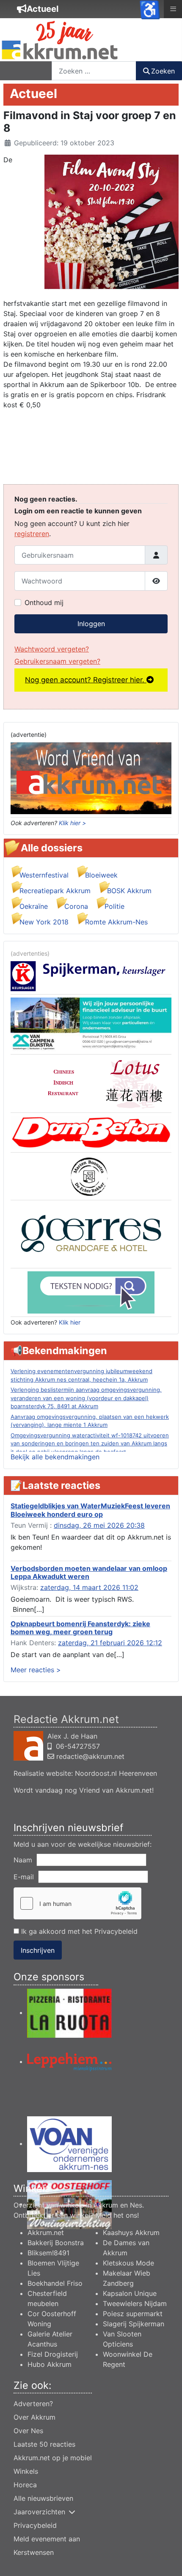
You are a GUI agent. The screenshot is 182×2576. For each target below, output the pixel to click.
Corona (76, 906)
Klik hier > (72, 823)
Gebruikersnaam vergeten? (57, 661)
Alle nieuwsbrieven (43, 2498)
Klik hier (70, 1322)
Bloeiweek (101, 875)
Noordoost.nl (96, 1773)
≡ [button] (173, 8)
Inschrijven (38, 1950)
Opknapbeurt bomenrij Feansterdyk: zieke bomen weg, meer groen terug (80, 1628)
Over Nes (28, 2431)
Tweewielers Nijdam (135, 2303)
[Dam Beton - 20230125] (91, 1132)
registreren (32, 534)
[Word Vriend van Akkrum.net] (91, 778)
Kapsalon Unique (130, 2293)
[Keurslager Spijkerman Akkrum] (91, 976)
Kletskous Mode (128, 2263)
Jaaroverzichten (39, 2512)
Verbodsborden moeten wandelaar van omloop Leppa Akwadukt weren (89, 1572)
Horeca (25, 2485)
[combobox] (94, 71)
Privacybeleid (116, 1931)
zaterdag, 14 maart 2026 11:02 (89, 1587)
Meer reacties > (36, 1670)
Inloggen (91, 624)
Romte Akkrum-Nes (116, 922)
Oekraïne (34, 906)
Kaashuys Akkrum (131, 2233)
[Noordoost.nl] (91, 1292)
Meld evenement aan (47, 2539)
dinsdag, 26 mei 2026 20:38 (99, 1525)
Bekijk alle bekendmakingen (55, 1457)
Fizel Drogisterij (53, 2354)
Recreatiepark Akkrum (55, 891)
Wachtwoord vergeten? (52, 649)
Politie (114, 906)
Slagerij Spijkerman (134, 2324)
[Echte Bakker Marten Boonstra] (91, 1176)
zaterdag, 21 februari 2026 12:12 (110, 1643)
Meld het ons (116, 2215)
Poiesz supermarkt (133, 2314)
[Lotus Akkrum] (91, 1083)
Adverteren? (33, 2404)
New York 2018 (44, 922)
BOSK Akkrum (129, 891)
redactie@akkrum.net (90, 1756)
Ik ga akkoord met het (78, 1931)
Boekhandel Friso (55, 2283)
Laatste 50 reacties (44, 2444)
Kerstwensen (34, 2552)
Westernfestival (44, 875)
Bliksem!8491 (48, 2253)
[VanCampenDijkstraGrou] (91, 1024)
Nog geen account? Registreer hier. (86, 680)
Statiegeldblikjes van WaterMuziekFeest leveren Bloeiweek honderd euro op (90, 1510)
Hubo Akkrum (50, 2364)
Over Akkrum (34, 2417)
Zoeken (163, 71)
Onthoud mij (44, 602)
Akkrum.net (46, 2233)
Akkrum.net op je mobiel (53, 2458)
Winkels (26, 2471)
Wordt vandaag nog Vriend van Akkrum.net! (84, 1790)
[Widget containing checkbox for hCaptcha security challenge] (77, 1903)
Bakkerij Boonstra (56, 2243)
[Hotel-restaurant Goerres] (91, 1233)
